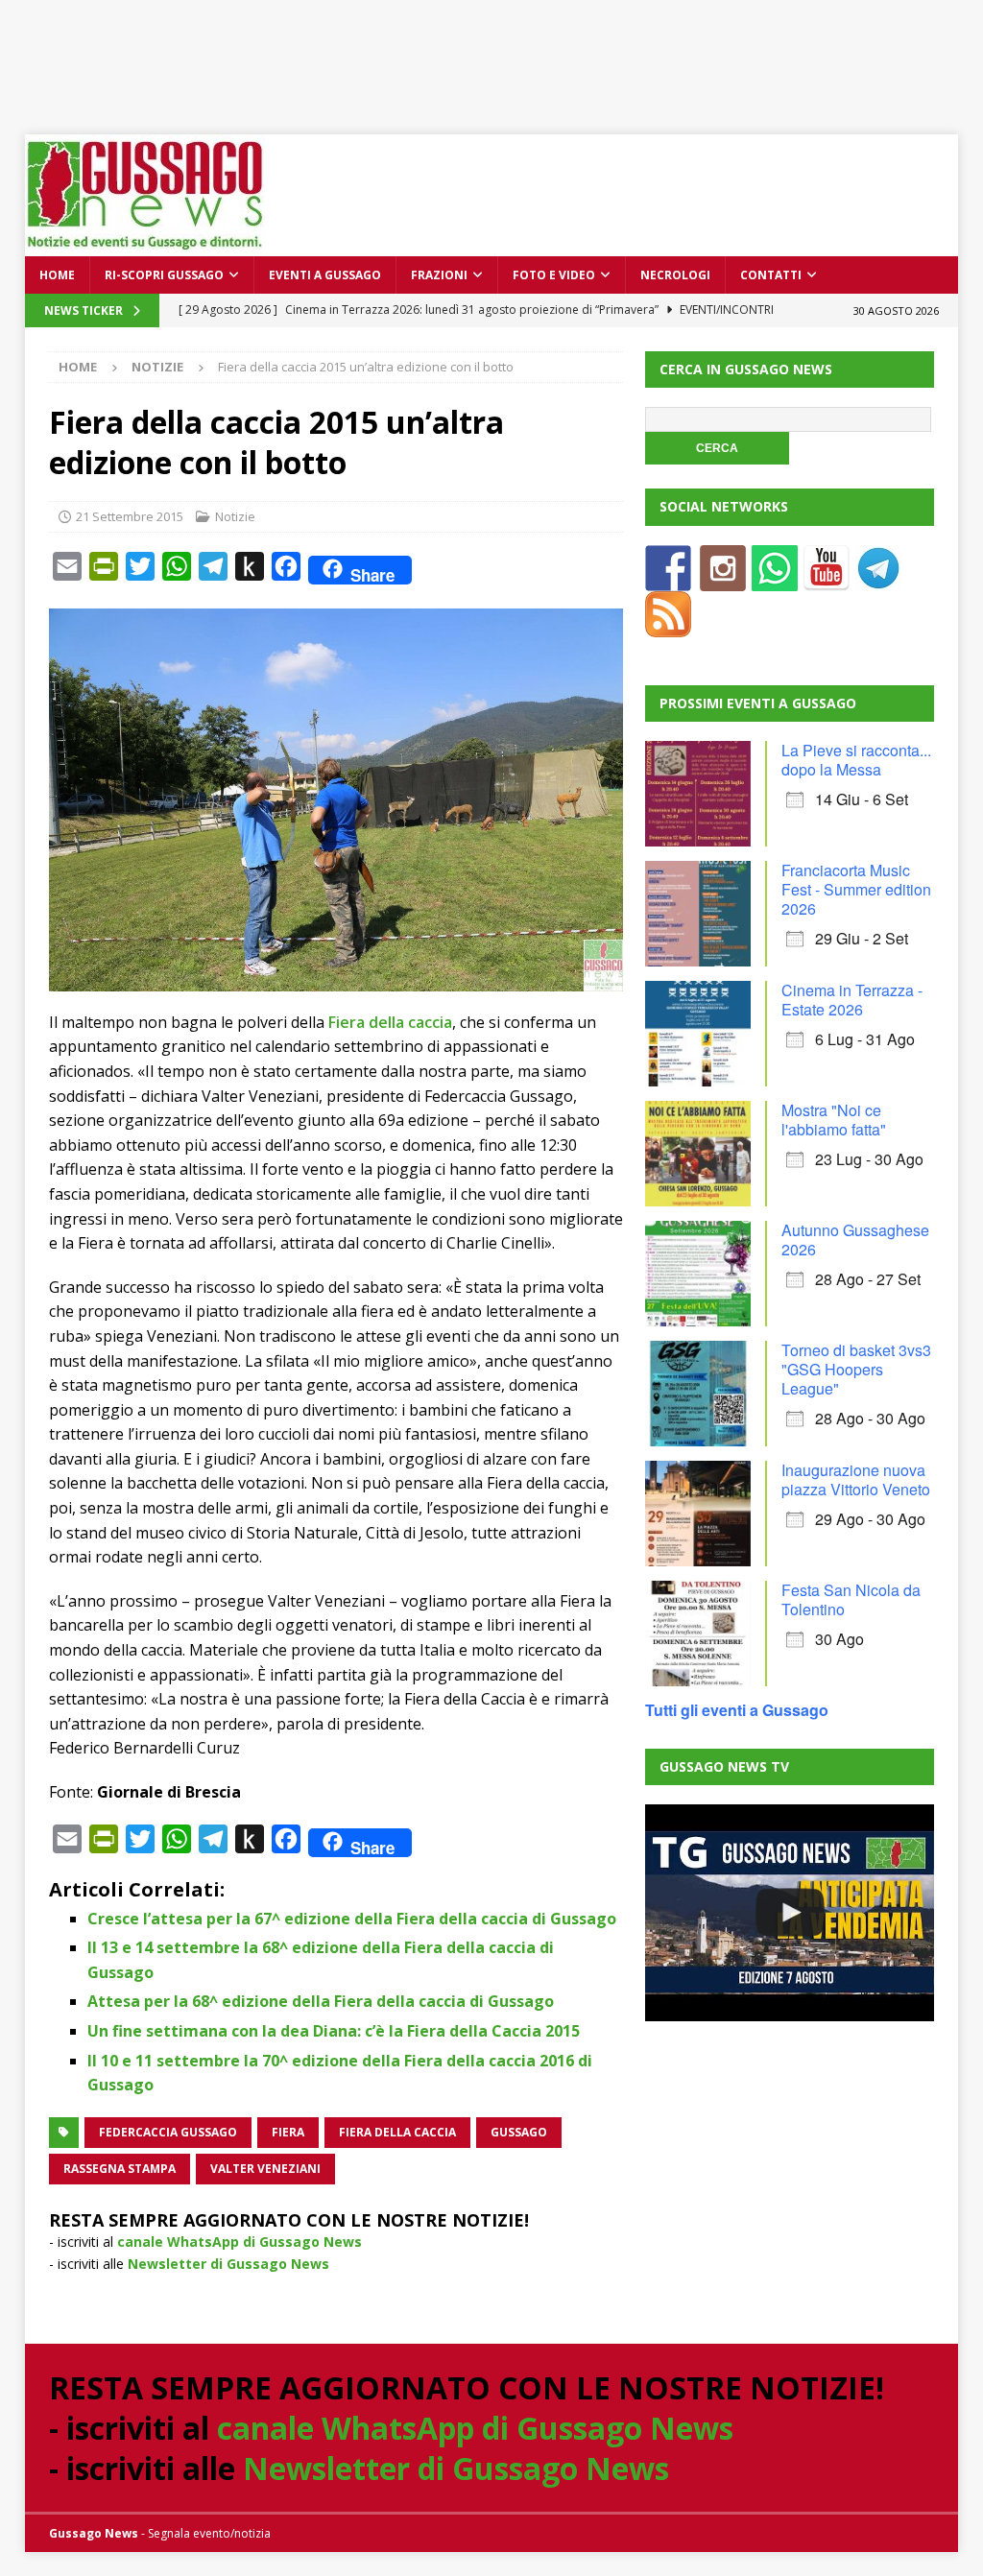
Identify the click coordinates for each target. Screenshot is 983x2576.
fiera (288, 2132)
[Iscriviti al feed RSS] (668, 625)
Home (57, 275)
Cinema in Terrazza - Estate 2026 (852, 1000)
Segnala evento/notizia (209, 2533)
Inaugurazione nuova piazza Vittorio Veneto (856, 1479)
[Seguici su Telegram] (878, 579)
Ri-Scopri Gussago (164, 275)
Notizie (235, 516)
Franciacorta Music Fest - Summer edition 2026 (856, 889)
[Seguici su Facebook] (668, 579)
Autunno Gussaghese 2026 (855, 1240)
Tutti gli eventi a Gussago (737, 1710)
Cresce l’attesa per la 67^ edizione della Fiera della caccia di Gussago (352, 1919)
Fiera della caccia (390, 1022)
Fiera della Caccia (397, 2132)
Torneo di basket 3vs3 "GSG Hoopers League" (856, 1369)
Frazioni (439, 275)
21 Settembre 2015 (130, 516)
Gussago (519, 2132)
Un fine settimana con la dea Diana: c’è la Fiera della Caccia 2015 (334, 2031)
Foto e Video (554, 275)
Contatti (771, 275)
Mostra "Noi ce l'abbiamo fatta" (834, 1120)
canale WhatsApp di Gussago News (240, 2242)
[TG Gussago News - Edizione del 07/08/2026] (790, 1913)
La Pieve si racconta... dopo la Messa (856, 760)
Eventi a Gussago (325, 275)
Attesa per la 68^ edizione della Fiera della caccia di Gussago (321, 2001)
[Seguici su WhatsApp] (775, 579)
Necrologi (675, 275)
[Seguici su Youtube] (827, 579)
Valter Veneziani (265, 2169)
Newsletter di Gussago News (228, 2264)
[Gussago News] (145, 245)
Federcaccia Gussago (168, 2132)
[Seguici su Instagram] (723, 579)
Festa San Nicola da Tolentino (851, 1599)
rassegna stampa (120, 2169)
